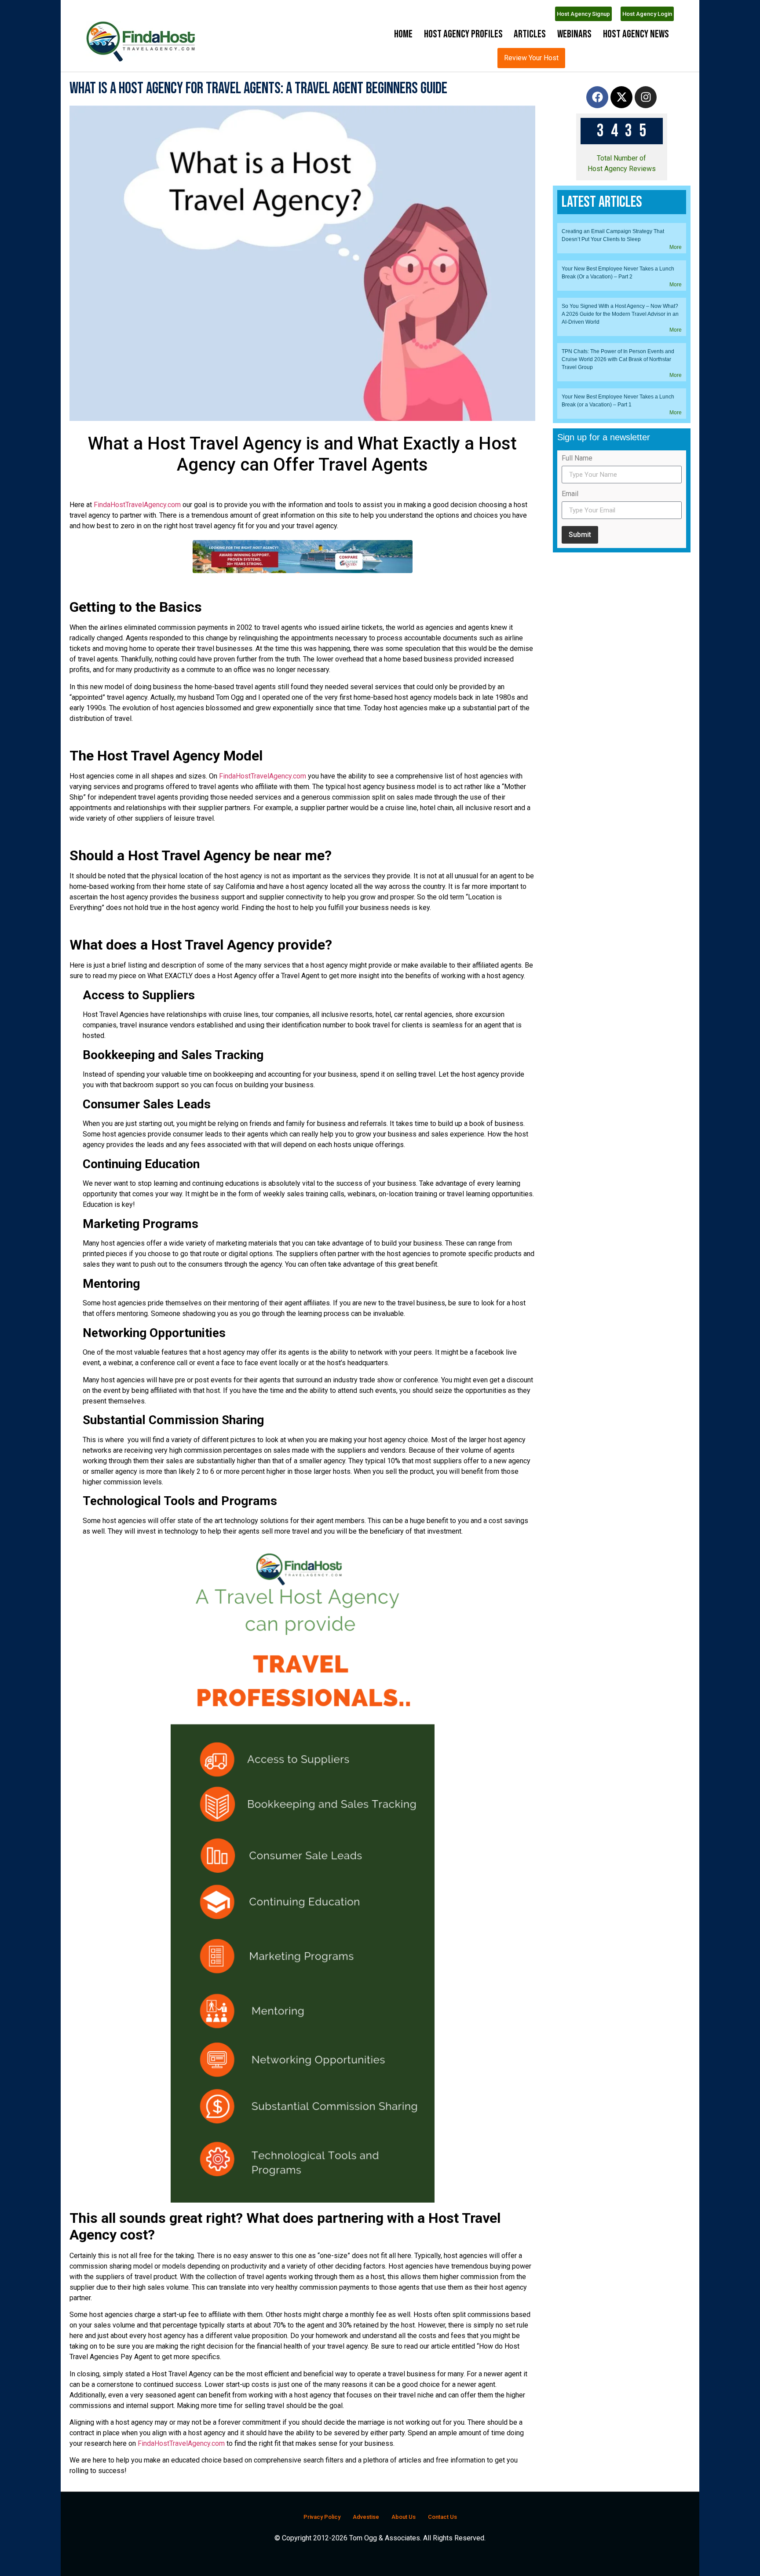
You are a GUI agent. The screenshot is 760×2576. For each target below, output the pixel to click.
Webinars (574, 34)
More (676, 523)
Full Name (577, 734)
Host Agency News (636, 34)
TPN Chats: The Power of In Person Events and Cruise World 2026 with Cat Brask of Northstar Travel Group (618, 635)
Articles (530, 34)
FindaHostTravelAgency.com (137, 528)
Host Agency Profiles (463, 34)
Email (570, 770)
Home (403, 34)
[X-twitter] (621, 121)
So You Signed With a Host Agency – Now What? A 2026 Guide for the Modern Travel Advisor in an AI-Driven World (620, 590)
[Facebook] (597, 121)
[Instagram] (646, 121)
